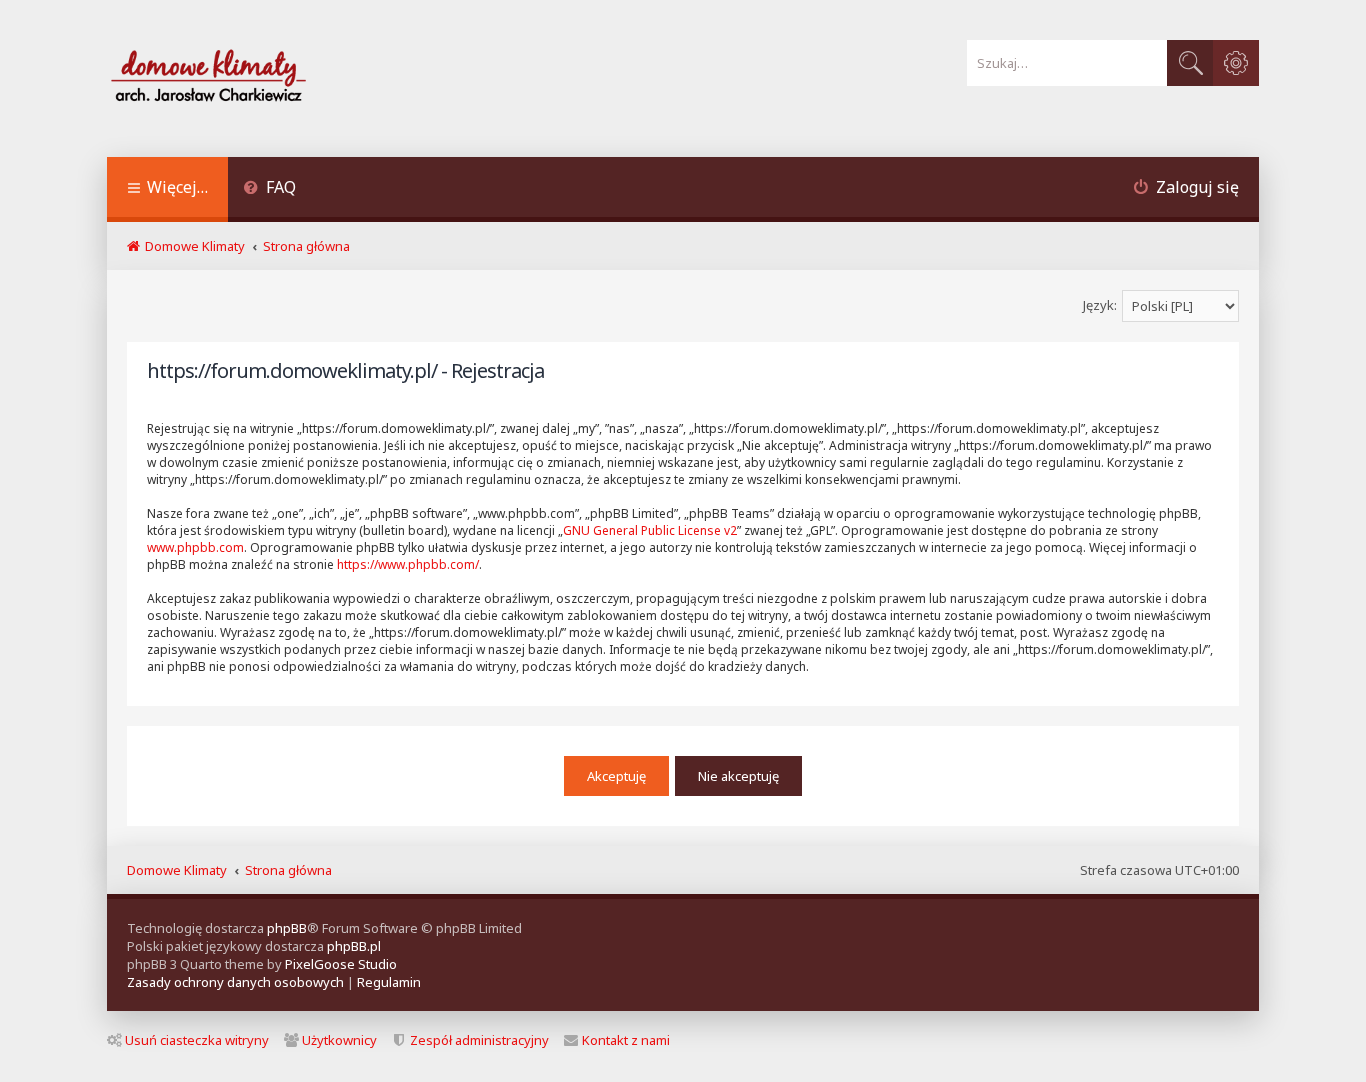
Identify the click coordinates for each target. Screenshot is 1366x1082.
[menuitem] (269, 189)
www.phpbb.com (195, 547)
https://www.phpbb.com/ (408, 564)
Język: (1100, 305)
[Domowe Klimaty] (261, 78)
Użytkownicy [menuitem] (339, 1040)
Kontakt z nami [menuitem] (626, 1040)
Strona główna (288, 870)
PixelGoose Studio (341, 964)
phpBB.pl (354, 946)
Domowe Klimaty (177, 870)
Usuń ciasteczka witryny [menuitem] (197, 1040)
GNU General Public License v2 (650, 530)
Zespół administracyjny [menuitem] (479, 1040)
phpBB (287, 928)
